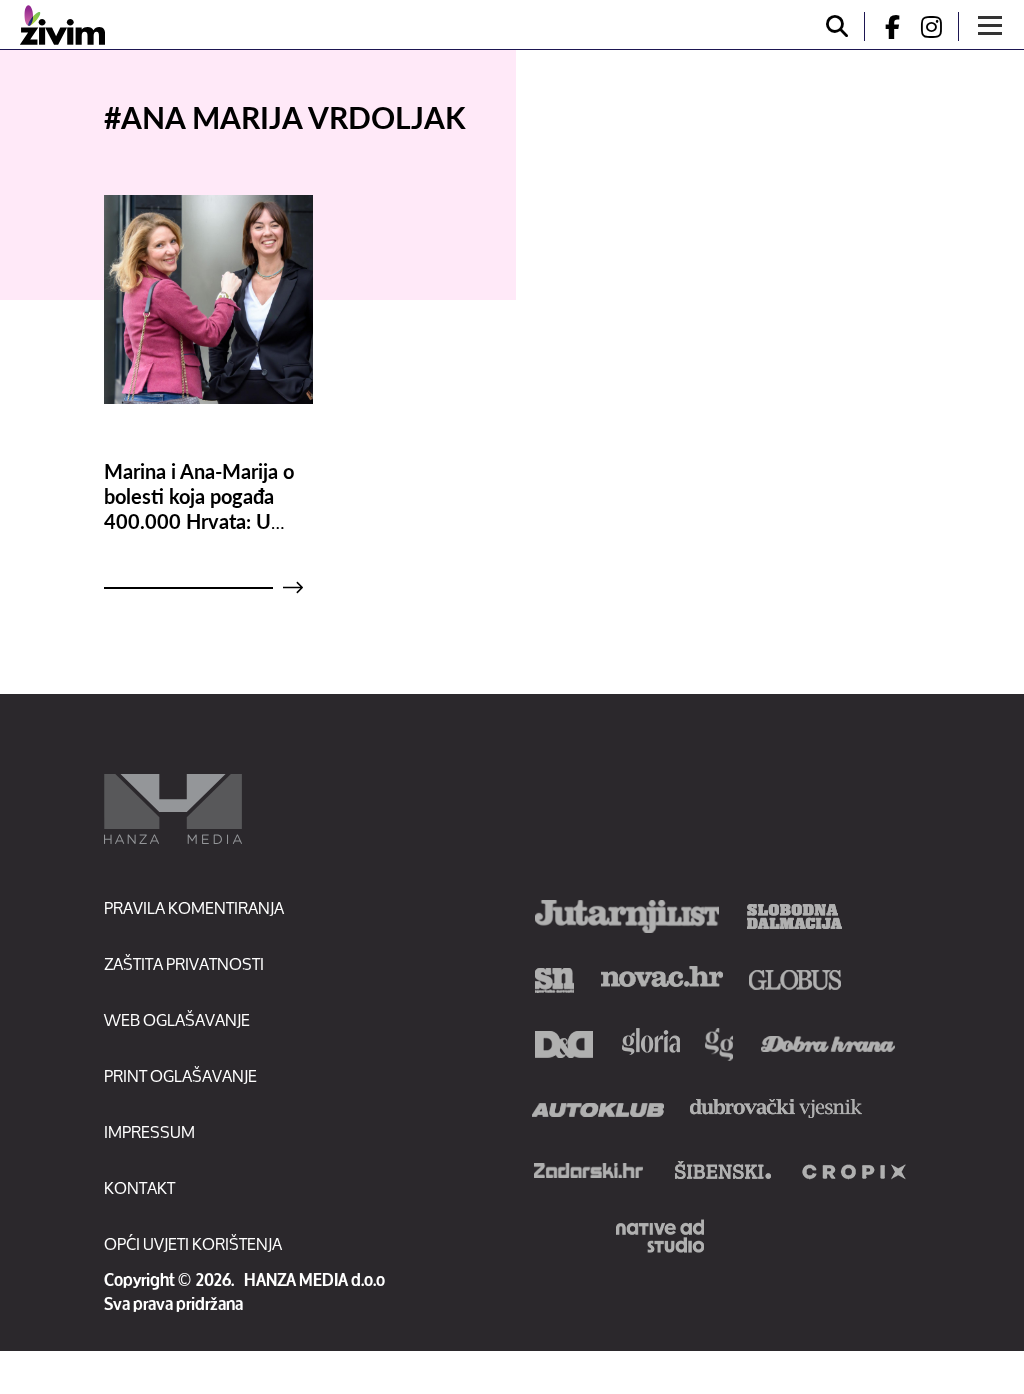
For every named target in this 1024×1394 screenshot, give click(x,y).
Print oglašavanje (180, 1075)
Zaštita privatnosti (184, 963)
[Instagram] (939, 26)
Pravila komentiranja (194, 907)
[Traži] (837, 26)
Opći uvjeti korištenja (193, 1243)
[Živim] (62, 25)
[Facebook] (884, 26)
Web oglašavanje (177, 1019)
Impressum (149, 1131)
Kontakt (139, 1187)
